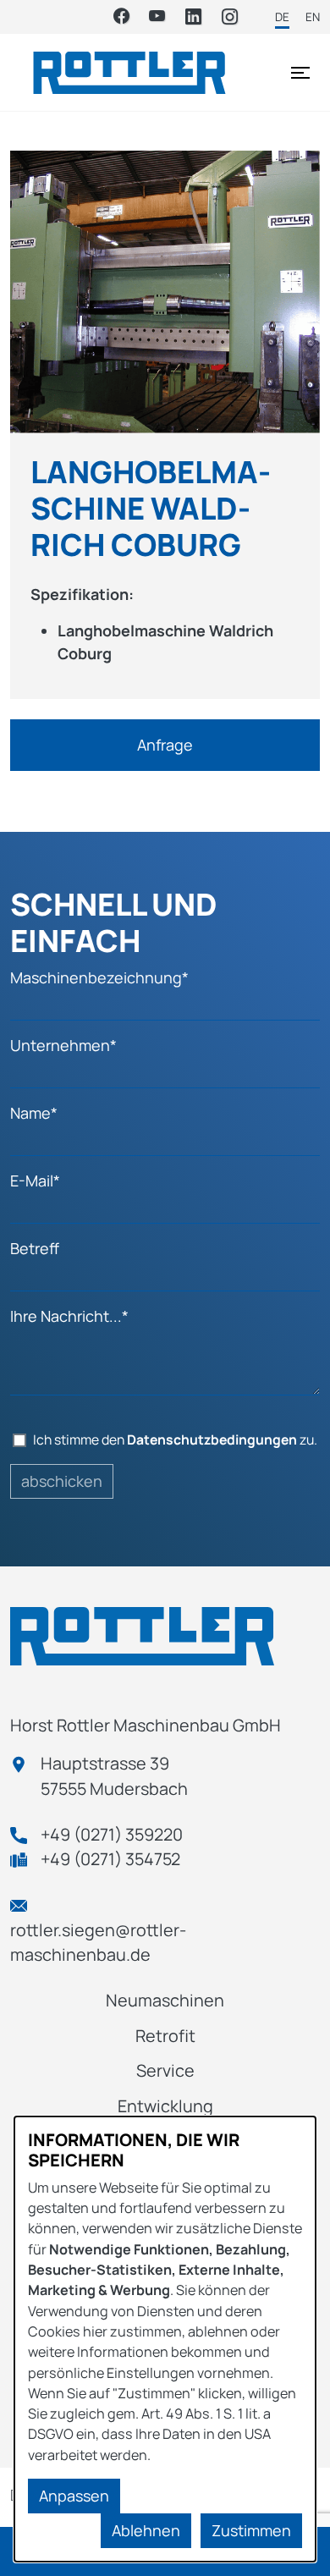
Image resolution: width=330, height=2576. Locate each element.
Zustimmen (251, 2530)
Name (34, 1113)
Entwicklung (165, 2106)
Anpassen (74, 2496)
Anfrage (165, 745)
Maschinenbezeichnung (99, 977)
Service (165, 2070)
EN (313, 17)
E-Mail (35, 1181)
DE (282, 17)
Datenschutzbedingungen (212, 1439)
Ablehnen (146, 2530)
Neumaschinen (165, 2000)
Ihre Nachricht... (69, 1316)
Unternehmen (63, 1045)
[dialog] (165, 2339)
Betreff (35, 1248)
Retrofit (165, 2036)
